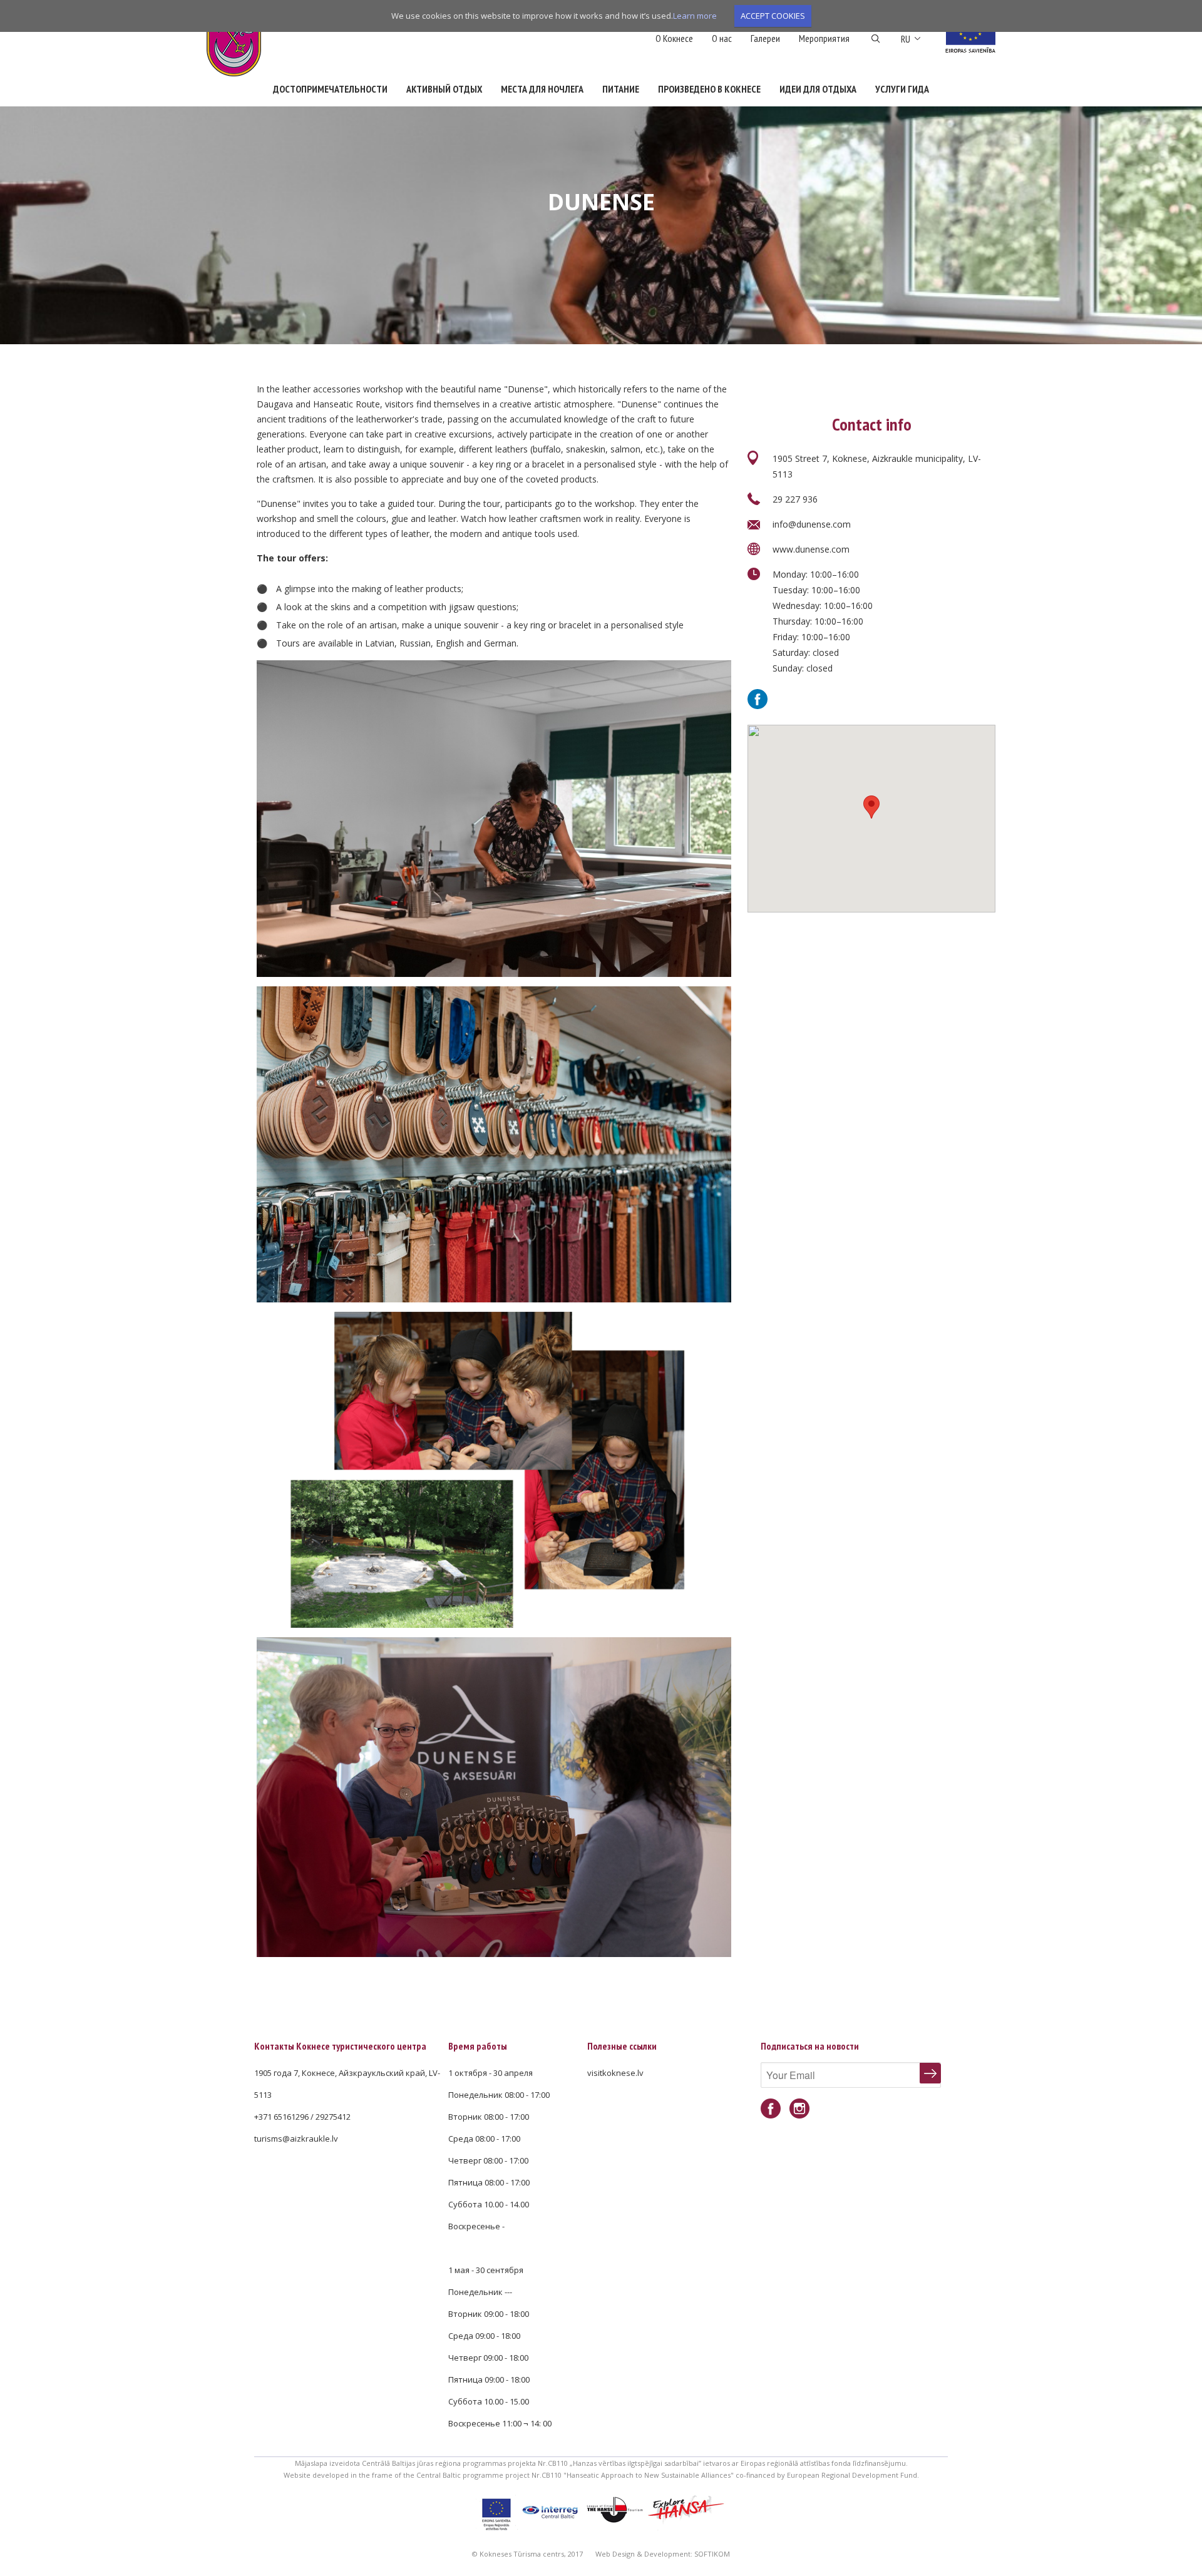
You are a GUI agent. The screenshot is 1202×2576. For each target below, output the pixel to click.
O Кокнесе (674, 38)
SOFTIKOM (712, 2554)
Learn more (695, 16)
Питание (621, 89)
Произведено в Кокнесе (709, 89)
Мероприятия (824, 38)
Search (876, 39)
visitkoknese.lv (615, 2073)
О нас (722, 38)
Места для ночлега (542, 89)
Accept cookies (773, 16)
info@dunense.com (812, 524)
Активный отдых (444, 89)
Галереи (765, 38)
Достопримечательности (330, 89)
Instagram (799, 2109)
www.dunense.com (811, 549)
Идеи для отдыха (818, 89)
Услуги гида (902, 89)
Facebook (758, 699)
